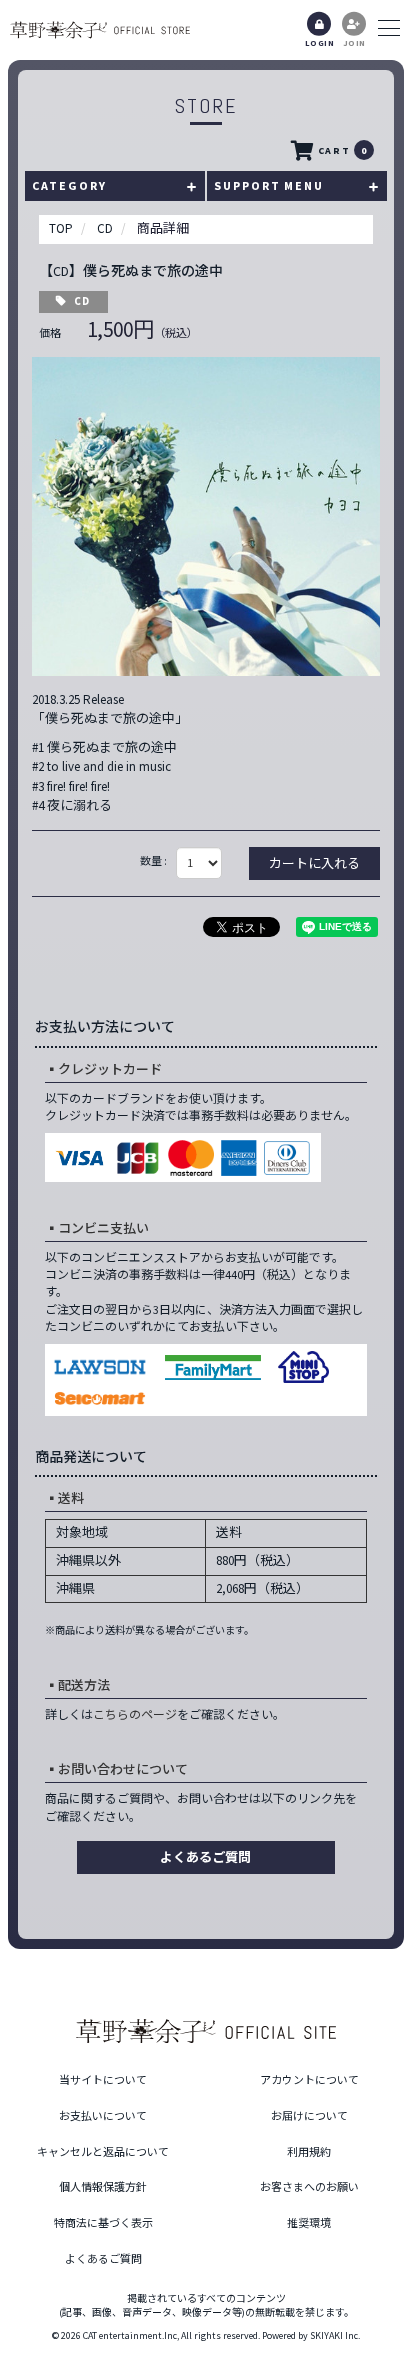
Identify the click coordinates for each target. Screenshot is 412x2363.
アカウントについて (309, 2080)
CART (342, 150)
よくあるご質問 (205, 1857)
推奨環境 (309, 2223)
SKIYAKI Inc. (335, 2335)
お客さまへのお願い (309, 2187)
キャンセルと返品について (103, 2152)
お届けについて (309, 2116)
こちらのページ (135, 1714)
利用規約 (309, 2152)
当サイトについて (103, 2080)
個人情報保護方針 (103, 2187)
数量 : (153, 861)
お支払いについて (103, 2116)
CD (82, 301)
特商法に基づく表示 (103, 2223)
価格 (50, 333)
